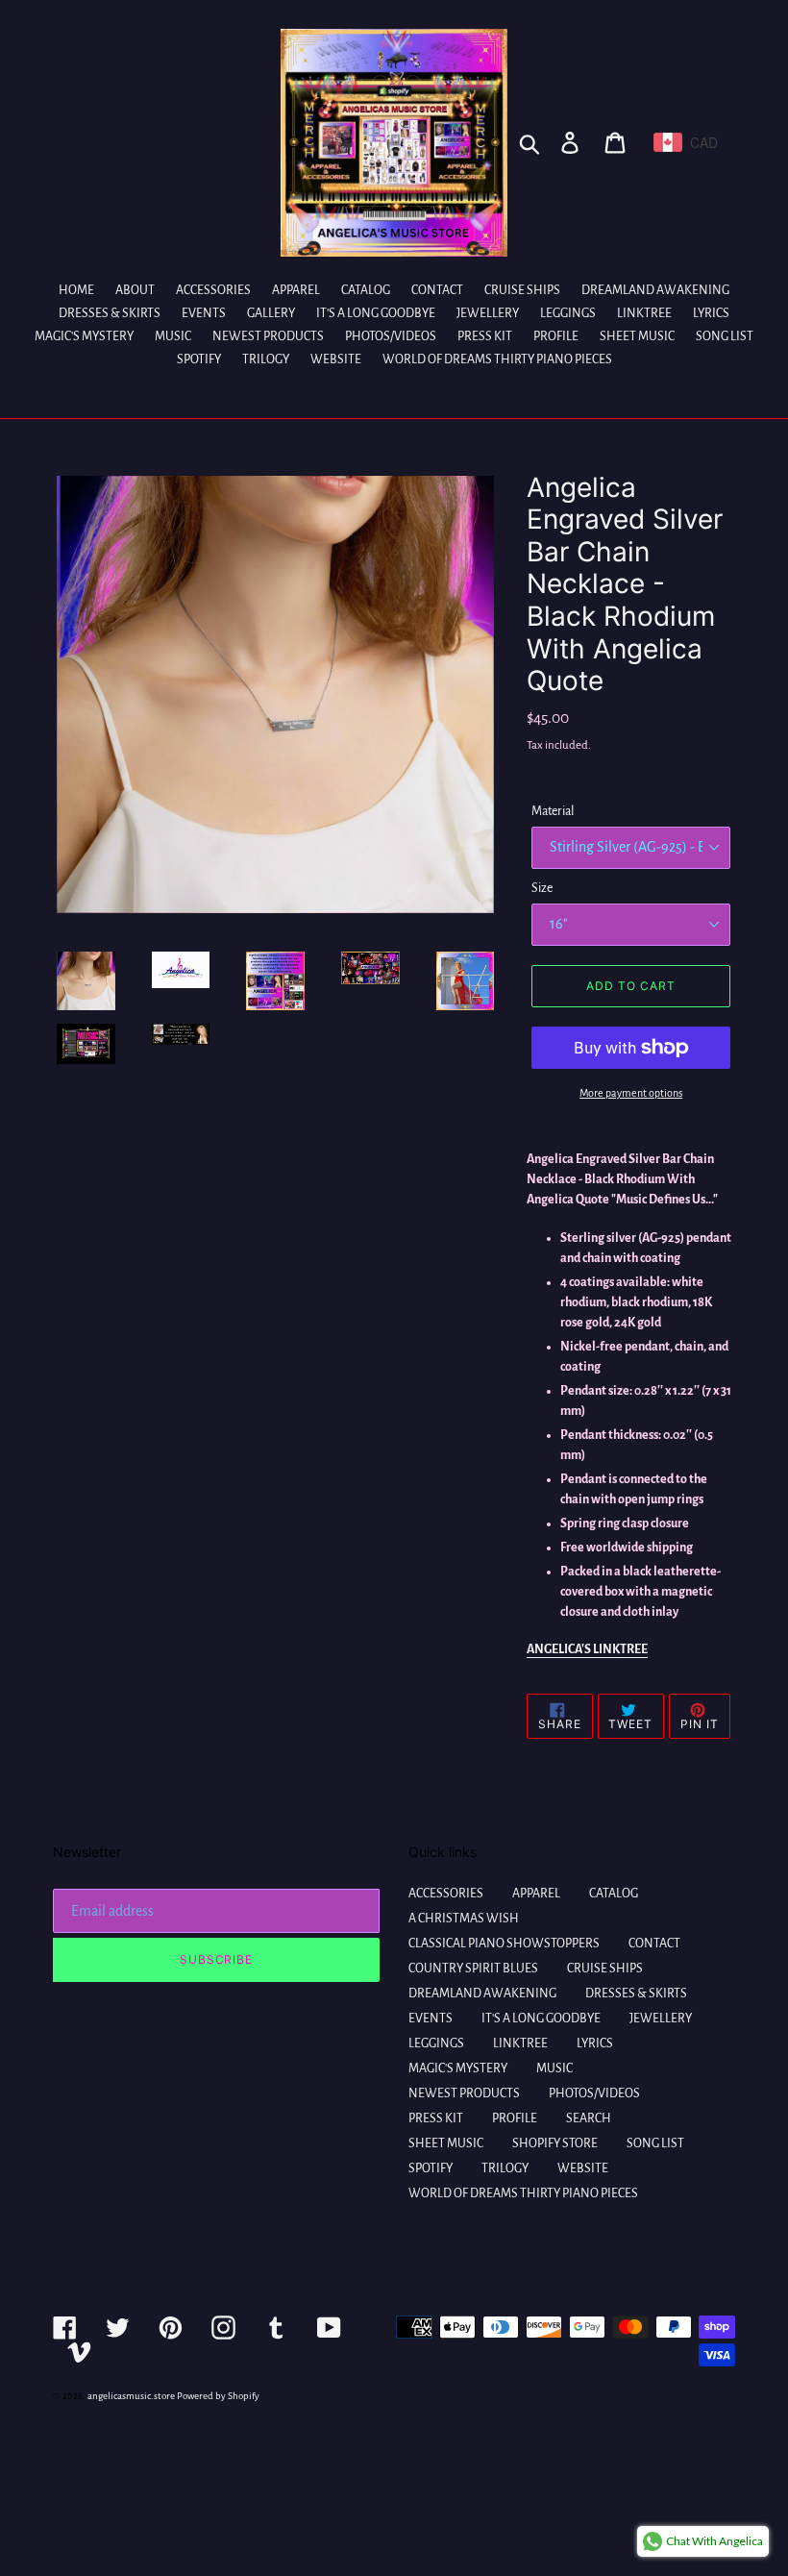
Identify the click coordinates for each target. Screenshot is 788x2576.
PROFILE (515, 2118)
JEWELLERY (661, 2019)
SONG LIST (655, 2143)
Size (542, 888)
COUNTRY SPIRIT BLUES (473, 1969)
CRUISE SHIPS (605, 1969)
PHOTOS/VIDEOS (594, 2093)
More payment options (631, 1093)
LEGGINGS (436, 2043)
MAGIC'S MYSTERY (458, 2068)
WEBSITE (583, 2168)
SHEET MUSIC (446, 2143)
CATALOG (614, 1894)
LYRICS (595, 2043)
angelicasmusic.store (131, 2396)
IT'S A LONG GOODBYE (541, 2019)
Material (553, 811)
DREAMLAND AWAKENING (482, 1994)
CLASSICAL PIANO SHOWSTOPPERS (504, 1944)
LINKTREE (520, 2043)
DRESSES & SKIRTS (636, 1994)
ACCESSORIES (446, 1894)
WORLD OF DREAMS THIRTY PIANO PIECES (523, 2193)
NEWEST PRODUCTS (464, 2093)
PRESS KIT (436, 2118)
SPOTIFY (431, 2168)
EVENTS (431, 2019)
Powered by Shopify (218, 2396)
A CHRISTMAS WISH (464, 1919)
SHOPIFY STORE (555, 2143)
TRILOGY (505, 2168)
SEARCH (589, 2118)
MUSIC (554, 2068)
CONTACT (654, 1944)
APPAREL (536, 1894)
